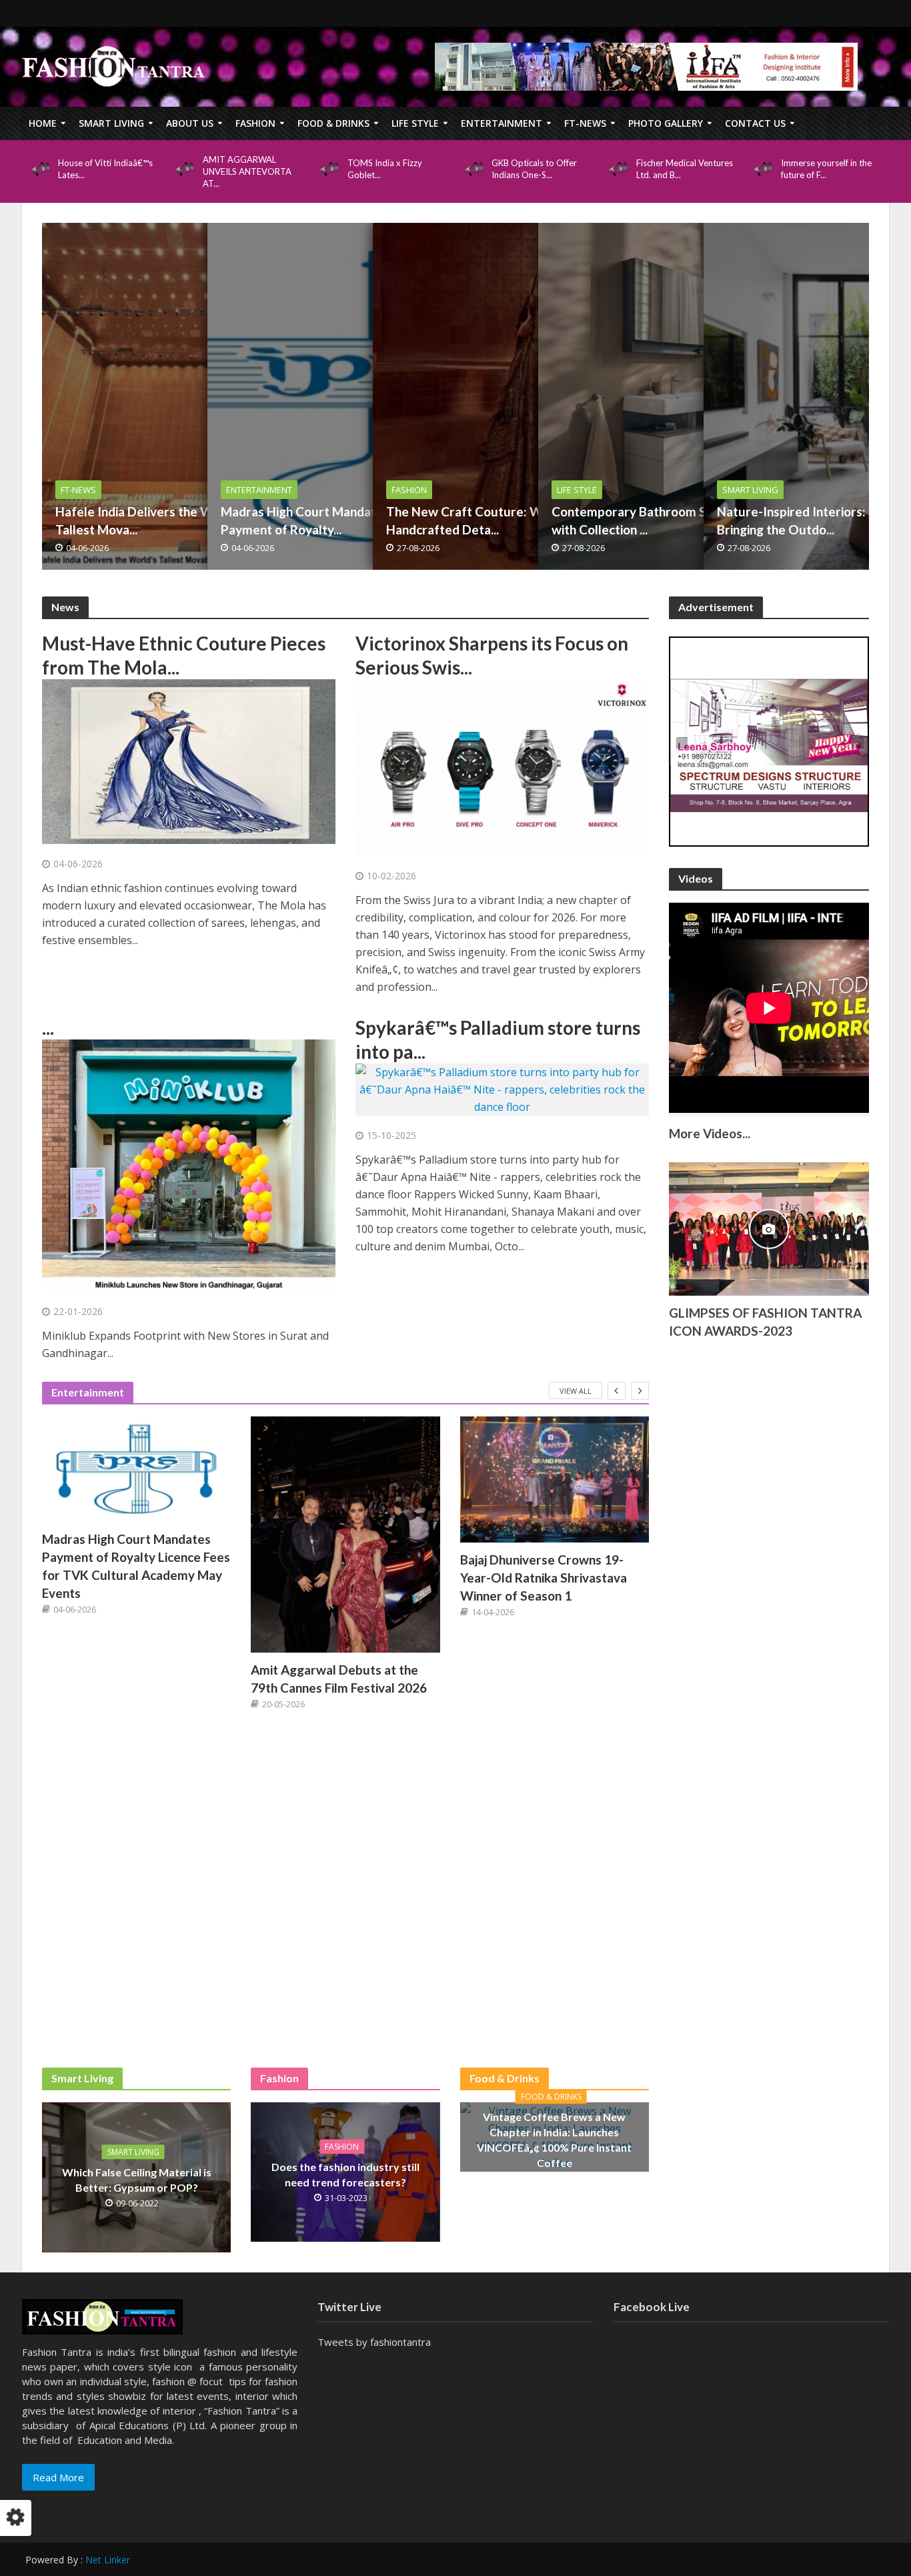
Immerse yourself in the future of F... (826, 169)
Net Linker (108, 2560)
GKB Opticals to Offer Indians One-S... (534, 169)
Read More (58, 2477)
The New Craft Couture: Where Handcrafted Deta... (478, 520)
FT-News (585, 123)
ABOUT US (190, 123)
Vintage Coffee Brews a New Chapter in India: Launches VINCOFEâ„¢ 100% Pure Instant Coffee (554, 2139)
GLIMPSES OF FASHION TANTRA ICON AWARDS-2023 (765, 1322)
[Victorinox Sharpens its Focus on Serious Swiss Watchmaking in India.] (502, 767)
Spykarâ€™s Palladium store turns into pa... (498, 1039)
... (48, 1027)
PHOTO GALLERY (666, 123)
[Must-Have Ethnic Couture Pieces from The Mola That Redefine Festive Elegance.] (189, 761)
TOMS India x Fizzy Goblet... (385, 169)
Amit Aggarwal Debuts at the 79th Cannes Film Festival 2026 (339, 1679)
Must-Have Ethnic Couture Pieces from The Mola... (184, 655)
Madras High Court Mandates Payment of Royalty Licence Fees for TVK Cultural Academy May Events (136, 1566)
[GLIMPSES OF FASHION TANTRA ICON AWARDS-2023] (769, 1228)
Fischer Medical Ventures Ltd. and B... (685, 169)
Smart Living (133, 2152)
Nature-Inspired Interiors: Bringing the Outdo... (791, 520)
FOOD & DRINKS (333, 123)
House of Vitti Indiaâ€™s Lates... (105, 169)
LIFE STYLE (415, 123)
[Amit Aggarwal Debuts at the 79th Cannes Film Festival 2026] (345, 1535)
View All (576, 1391)
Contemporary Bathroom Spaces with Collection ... (646, 520)
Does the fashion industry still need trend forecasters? (345, 2174)
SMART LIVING (111, 123)
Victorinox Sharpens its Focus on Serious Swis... (492, 655)
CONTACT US (755, 123)
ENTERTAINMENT (502, 123)
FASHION (255, 123)
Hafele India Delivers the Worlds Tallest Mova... (149, 520)
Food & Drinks (551, 2096)
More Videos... (710, 1133)
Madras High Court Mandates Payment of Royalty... (305, 520)
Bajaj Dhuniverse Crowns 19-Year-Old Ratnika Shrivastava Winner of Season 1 (544, 1578)
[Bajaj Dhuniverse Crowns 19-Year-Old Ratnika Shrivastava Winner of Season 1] (555, 1479)
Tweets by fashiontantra (374, 2342)
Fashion (342, 2147)
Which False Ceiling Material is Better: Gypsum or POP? (137, 2180)
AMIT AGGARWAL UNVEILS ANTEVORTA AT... (247, 171)
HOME (43, 123)
